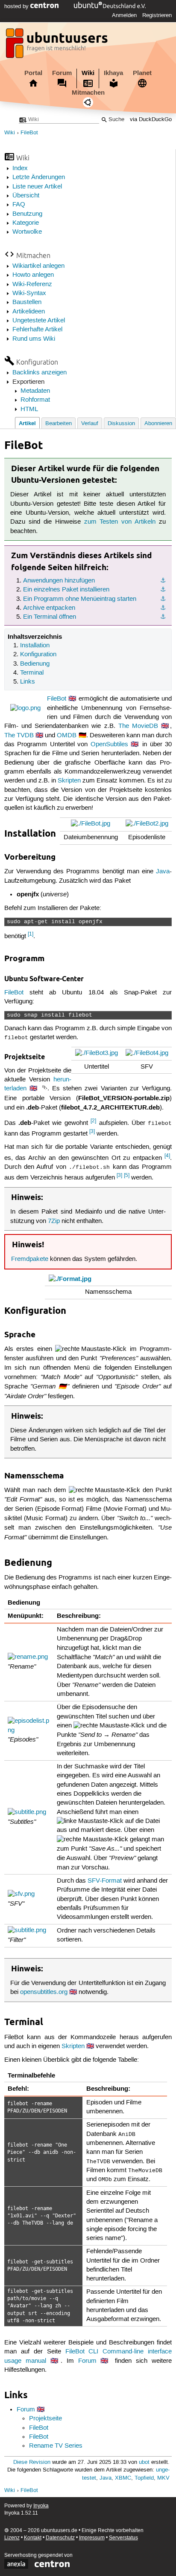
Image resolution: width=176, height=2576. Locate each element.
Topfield (144, 2478)
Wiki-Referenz (32, 284)
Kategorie (26, 223)
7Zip (54, 1221)
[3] (92, 1132)
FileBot (29, 133)
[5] (127, 1175)
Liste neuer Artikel (37, 187)
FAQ (19, 205)
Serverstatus (123, 2538)
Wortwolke (27, 232)
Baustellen (27, 302)
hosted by (17, 6)
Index (20, 168)
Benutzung (27, 214)
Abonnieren (158, 424)
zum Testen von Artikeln (120, 522)
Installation (35, 646)
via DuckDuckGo (151, 120)
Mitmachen (88, 93)
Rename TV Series (56, 2446)
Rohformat (35, 400)
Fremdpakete (30, 1259)
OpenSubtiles (109, 745)
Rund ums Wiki (34, 339)
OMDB (67, 736)
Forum (62, 73)
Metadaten (35, 391)
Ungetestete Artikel (39, 321)
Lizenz (12, 2538)
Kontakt (33, 2538)
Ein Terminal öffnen (50, 617)
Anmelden (124, 15)
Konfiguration (38, 655)
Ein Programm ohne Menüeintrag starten (80, 599)
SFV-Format (105, 1881)
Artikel (27, 423)
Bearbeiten (59, 424)
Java (163, 872)
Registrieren (157, 15)
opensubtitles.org (44, 1992)
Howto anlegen (33, 275)
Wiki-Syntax (29, 293)
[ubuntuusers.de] (58, 46)
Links (28, 682)
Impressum (92, 2538)
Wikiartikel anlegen (38, 266)
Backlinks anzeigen (40, 373)
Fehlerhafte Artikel (37, 330)
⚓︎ (163, 581)
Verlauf (90, 424)
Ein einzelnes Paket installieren (66, 590)
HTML (29, 409)
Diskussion (121, 424)
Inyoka (41, 2506)
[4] (167, 1156)
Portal (33, 73)
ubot (144, 2462)
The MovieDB (138, 726)
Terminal (32, 673)
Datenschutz (60, 2538)
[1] (31, 934)
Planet (142, 73)
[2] (93, 1121)
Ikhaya (113, 73)
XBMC (123, 2478)
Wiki (88, 73)
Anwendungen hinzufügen (59, 581)
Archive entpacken (49, 608)
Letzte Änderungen (39, 177)
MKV (163, 2478)
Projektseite (45, 2419)
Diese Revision (32, 2462)
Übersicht (26, 196)
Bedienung (35, 664)
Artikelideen (29, 312)
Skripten (69, 781)
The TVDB (19, 736)
